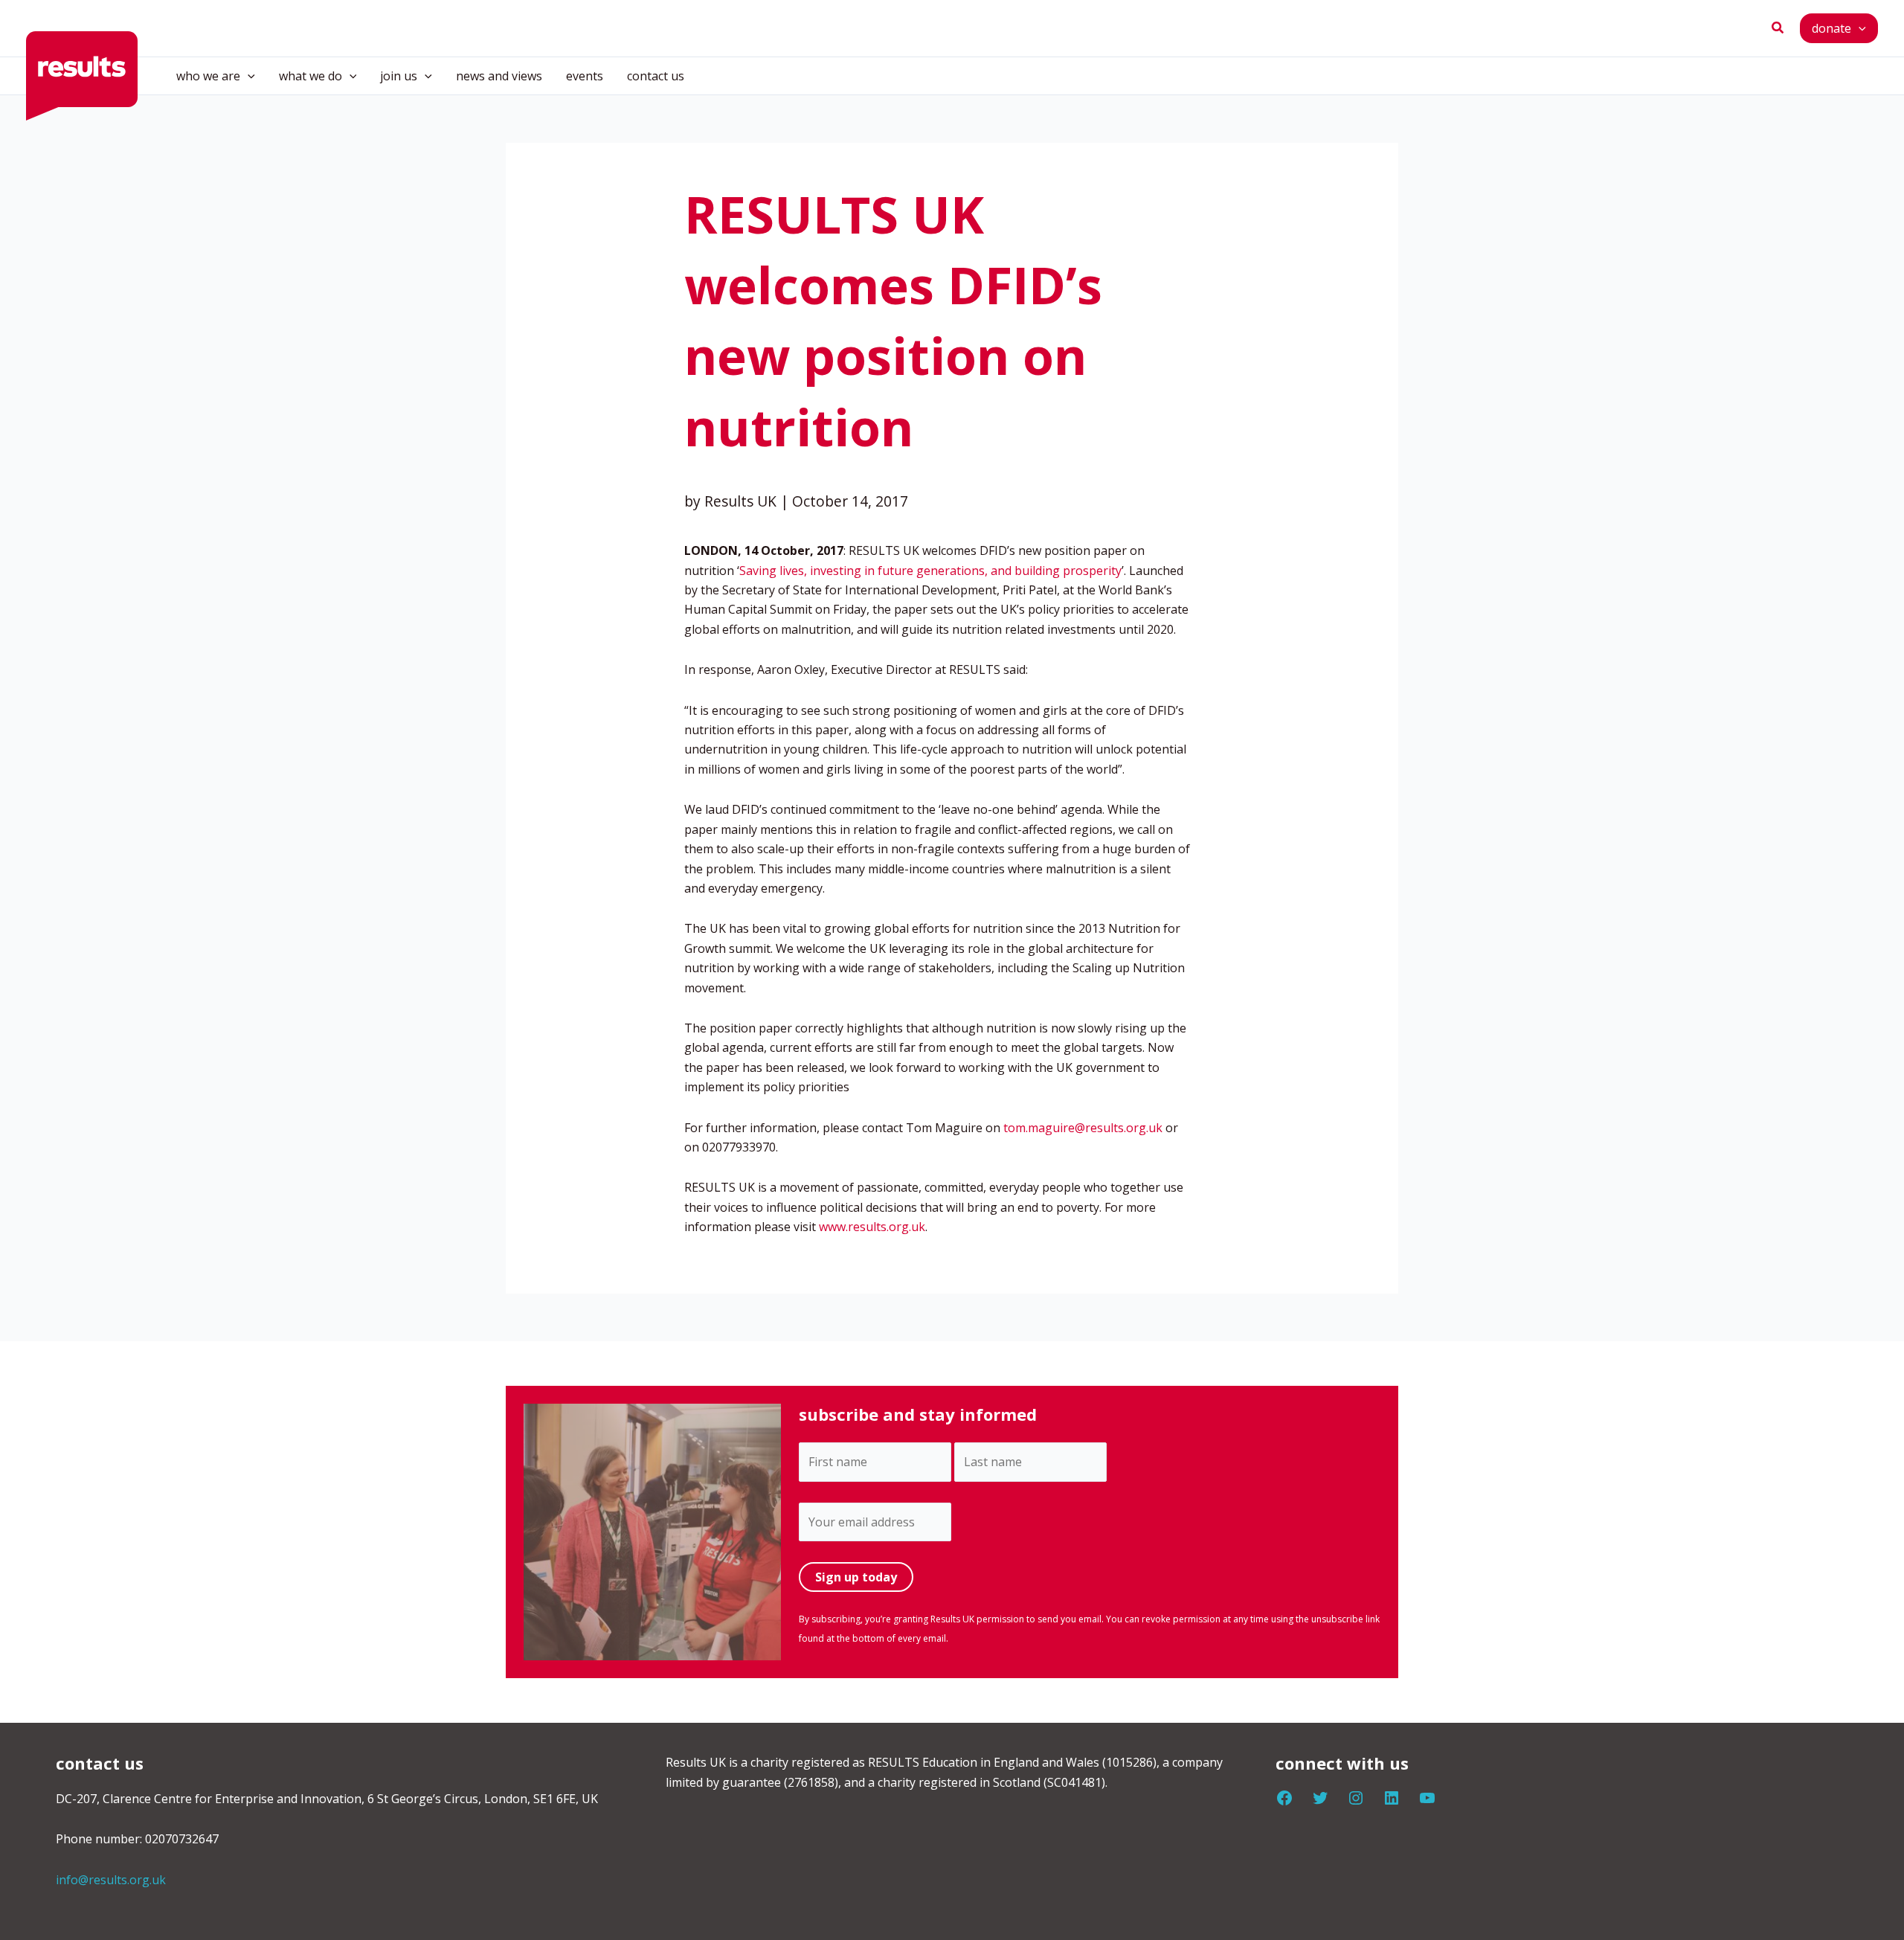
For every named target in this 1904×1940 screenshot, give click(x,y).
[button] (1778, 28)
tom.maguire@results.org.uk (1083, 1128)
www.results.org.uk (872, 1227)
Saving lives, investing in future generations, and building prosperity (930, 571)
